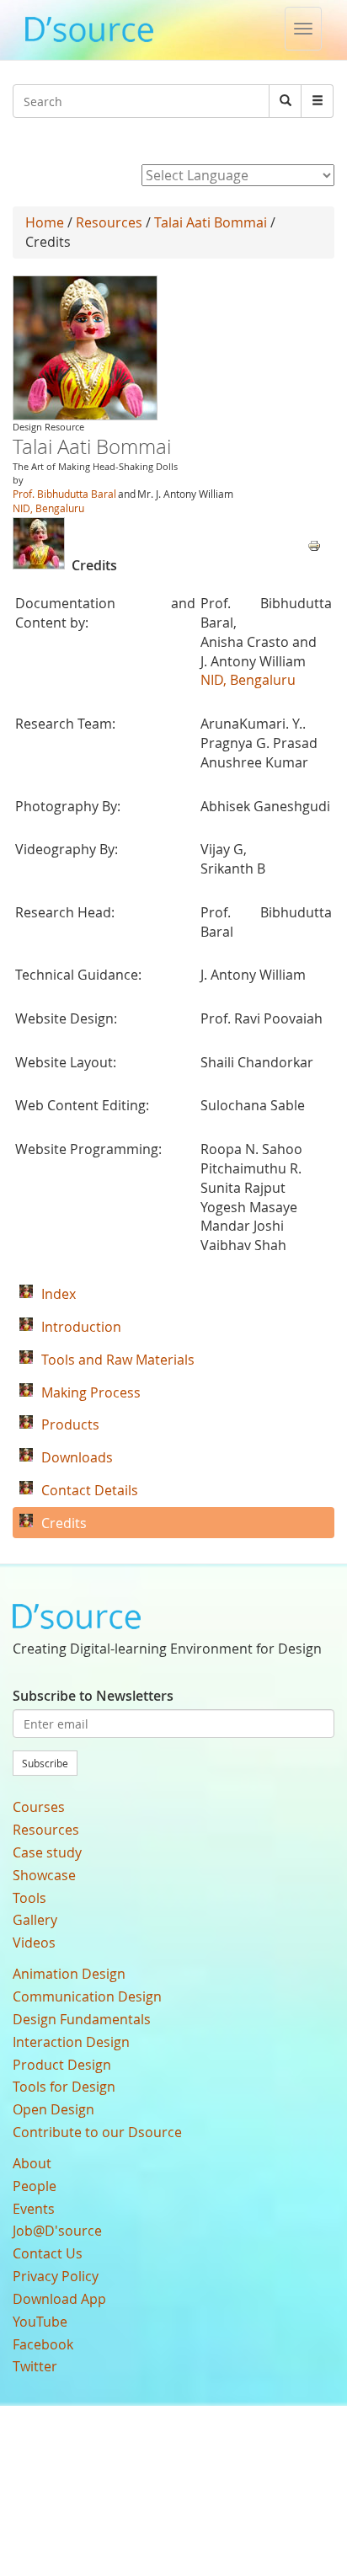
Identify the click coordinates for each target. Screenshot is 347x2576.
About (32, 2163)
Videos (34, 1943)
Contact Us (48, 2253)
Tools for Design (64, 2087)
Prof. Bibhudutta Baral (64, 494)
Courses (39, 1807)
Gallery (35, 1920)
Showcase (44, 1875)
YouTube (40, 2322)
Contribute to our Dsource (97, 2132)
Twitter (35, 2366)
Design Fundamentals (82, 2019)
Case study (47, 1852)
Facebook (43, 2344)
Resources (109, 222)
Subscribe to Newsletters (93, 1696)
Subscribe (45, 1763)
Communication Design (87, 1996)
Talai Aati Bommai (211, 222)
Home (45, 222)
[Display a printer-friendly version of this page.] (314, 544)
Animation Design (69, 1974)
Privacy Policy (56, 2276)
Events (34, 2209)
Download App (59, 2299)
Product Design (62, 2065)
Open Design (53, 2109)
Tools (29, 1898)
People (35, 2186)
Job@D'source (57, 2231)
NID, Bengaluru (48, 508)
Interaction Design (71, 2042)
